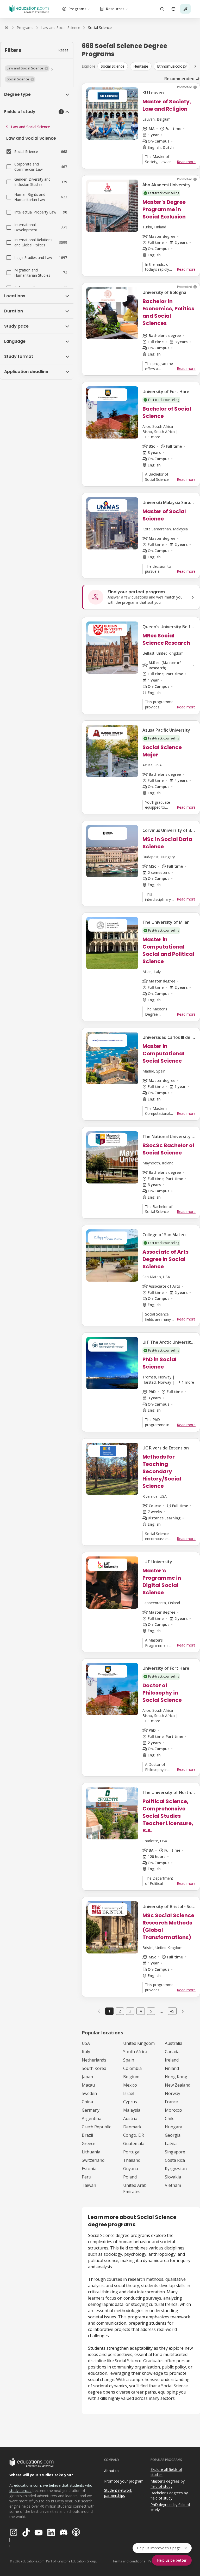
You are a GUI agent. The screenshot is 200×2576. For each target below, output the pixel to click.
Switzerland (93, 2160)
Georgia (173, 2135)
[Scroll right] (195, 66)
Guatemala (134, 2143)
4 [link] (141, 2011)
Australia (174, 2043)
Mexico (130, 2085)
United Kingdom (139, 2043)
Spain (129, 2060)
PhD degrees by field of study (170, 2507)
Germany (91, 2110)
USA (86, 2043)
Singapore (175, 2152)
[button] (27, 68)
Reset (63, 50)
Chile (170, 2118)
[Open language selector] (173, 9)
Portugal (132, 2152)
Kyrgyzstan (176, 2169)
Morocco (173, 2110)
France (171, 2102)
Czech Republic (96, 2127)
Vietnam (173, 2185)
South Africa (135, 2052)
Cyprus (130, 2102)
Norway (173, 2093)
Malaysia (132, 2110)
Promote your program (124, 2481)
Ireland (172, 2060)
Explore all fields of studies (166, 2472)
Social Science (113, 66)
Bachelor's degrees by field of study (169, 2496)
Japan (87, 2077)
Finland (172, 2068)
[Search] (162, 9)
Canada (172, 2052)
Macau (88, 2085)
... (162, 2011)
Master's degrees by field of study (168, 2484)
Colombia (132, 2068)
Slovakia (173, 2177)
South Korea (94, 2068)
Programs (77, 9)
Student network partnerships (118, 2493)
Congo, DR (134, 2135)
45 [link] (172, 2011)
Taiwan (89, 2185)
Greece (89, 2143)
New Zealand (178, 2085)
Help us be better (172, 2560)
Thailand (132, 2160)
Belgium (131, 2077)
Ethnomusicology (172, 66)
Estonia (89, 2169)
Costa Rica (175, 2160)
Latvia (171, 2143)
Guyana (131, 2169)
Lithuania (91, 2152)
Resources (115, 9)
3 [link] (130, 2011)
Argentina (92, 2118)
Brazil (87, 2135)
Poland (130, 2177)
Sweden (89, 2093)
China (87, 2102)
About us (112, 2471)
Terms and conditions (129, 2561)
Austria (130, 2118)
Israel (129, 2093)
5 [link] (151, 2011)
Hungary (173, 2127)
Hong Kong (176, 2077)
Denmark (132, 2127)
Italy (86, 2052)
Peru (86, 2177)
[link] (100, 28)
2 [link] (120, 2011)
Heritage (141, 66)
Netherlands (94, 2060)
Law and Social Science (30, 127)
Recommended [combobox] (179, 79)
